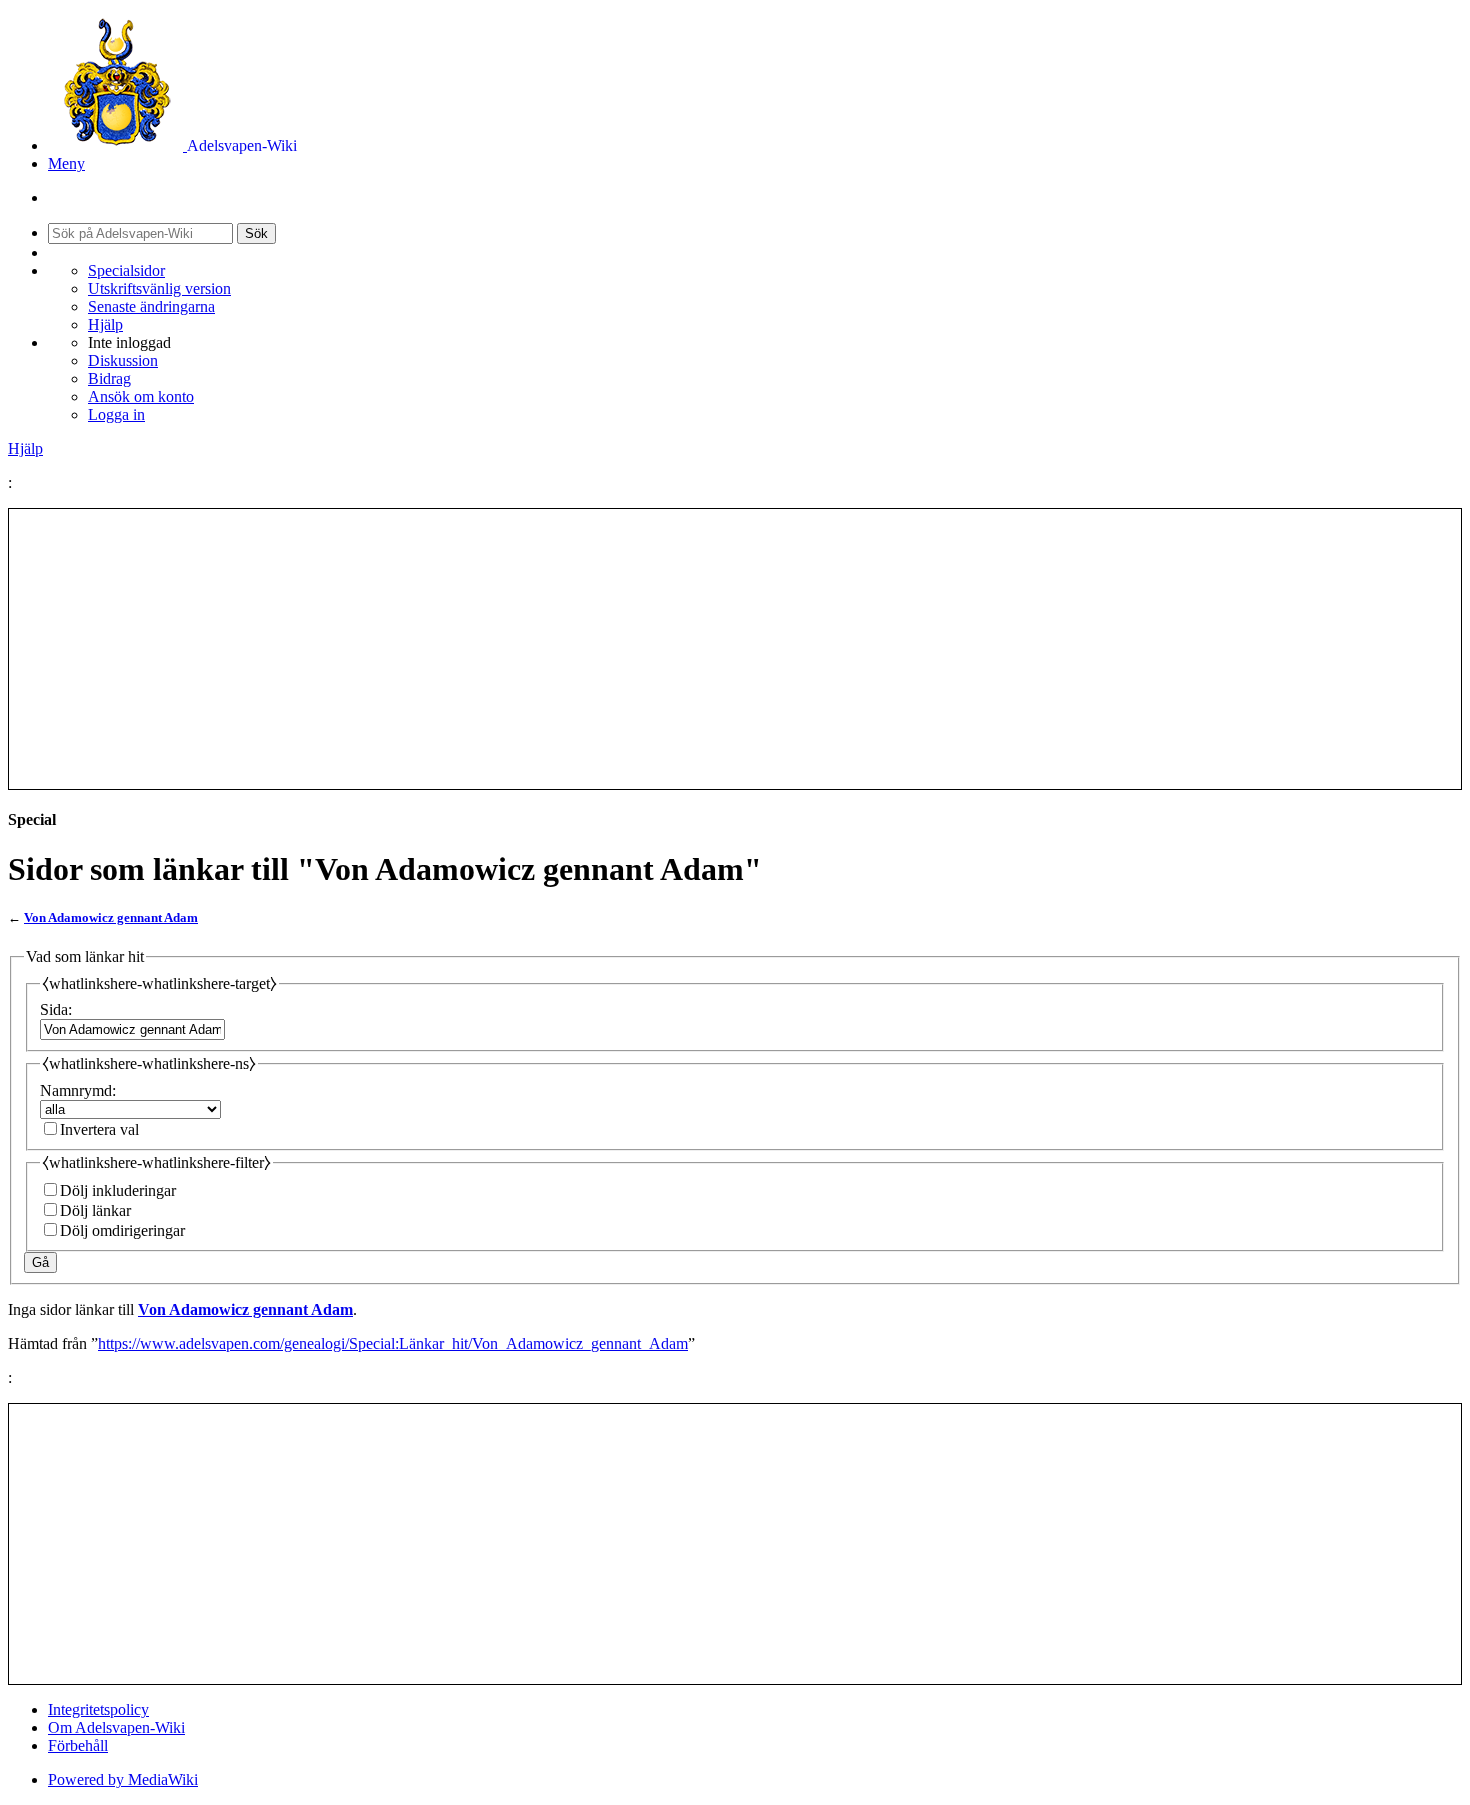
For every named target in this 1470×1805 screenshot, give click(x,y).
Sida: (56, 1009)
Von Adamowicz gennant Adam (111, 917)
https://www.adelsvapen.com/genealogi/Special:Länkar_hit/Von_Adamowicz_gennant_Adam (393, 1343)
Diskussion (123, 360)
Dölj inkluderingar (118, 1190)
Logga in (116, 414)
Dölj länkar (95, 1210)
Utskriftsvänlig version (159, 288)
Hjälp (105, 324)
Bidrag (109, 378)
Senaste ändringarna (151, 306)
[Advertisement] (735, 649)
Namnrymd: (78, 1090)
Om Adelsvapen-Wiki (116, 1727)
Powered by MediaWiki (123, 1779)
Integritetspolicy (98, 1709)
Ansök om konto (141, 396)
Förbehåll (78, 1745)
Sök (256, 233)
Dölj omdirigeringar (122, 1230)
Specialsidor (126, 270)
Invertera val (99, 1129)
